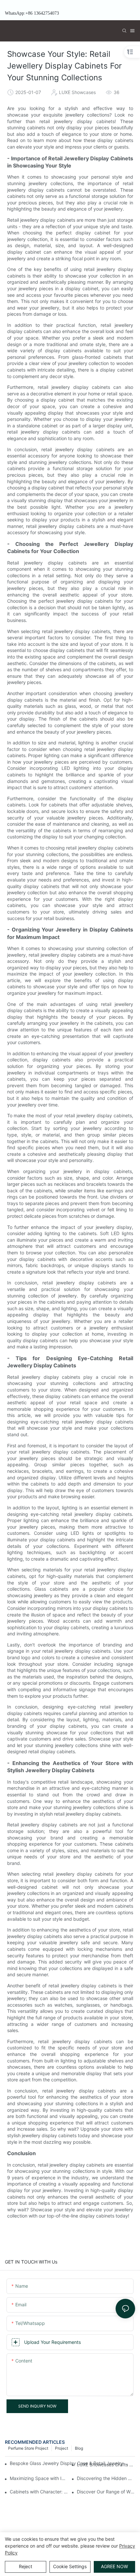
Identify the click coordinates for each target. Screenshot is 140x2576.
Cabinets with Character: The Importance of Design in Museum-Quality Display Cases (39, 2492)
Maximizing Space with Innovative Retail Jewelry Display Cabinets (39, 2478)
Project (62, 2448)
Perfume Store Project (28, 2448)
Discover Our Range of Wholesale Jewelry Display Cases (106, 2492)
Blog (79, 2448)
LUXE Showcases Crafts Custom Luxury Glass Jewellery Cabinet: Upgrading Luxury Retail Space (106, 2465)
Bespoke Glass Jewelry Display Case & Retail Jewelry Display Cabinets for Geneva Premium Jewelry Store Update (69, 2463)
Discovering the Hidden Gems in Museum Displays (106, 2478)
